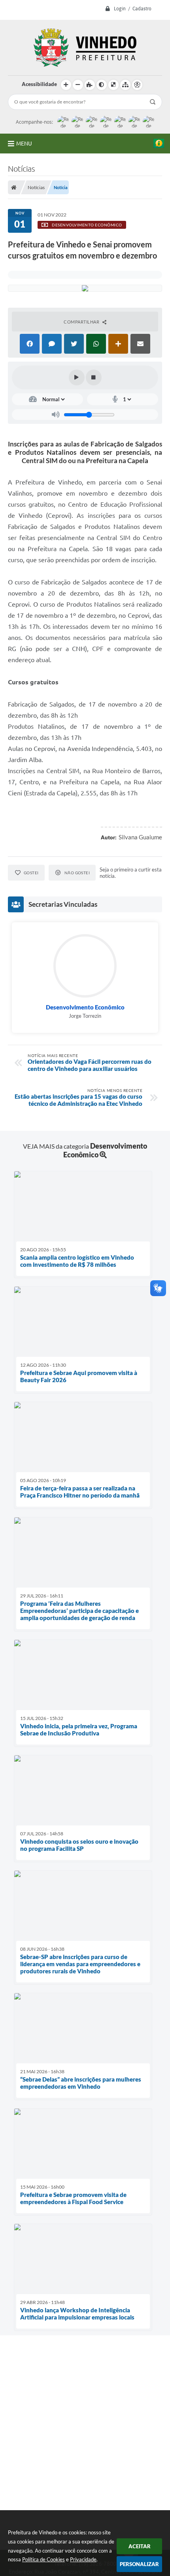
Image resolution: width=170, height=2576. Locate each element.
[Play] (77, 377)
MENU (24, 144)
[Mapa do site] (125, 85)
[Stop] (94, 377)
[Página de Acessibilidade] (137, 85)
